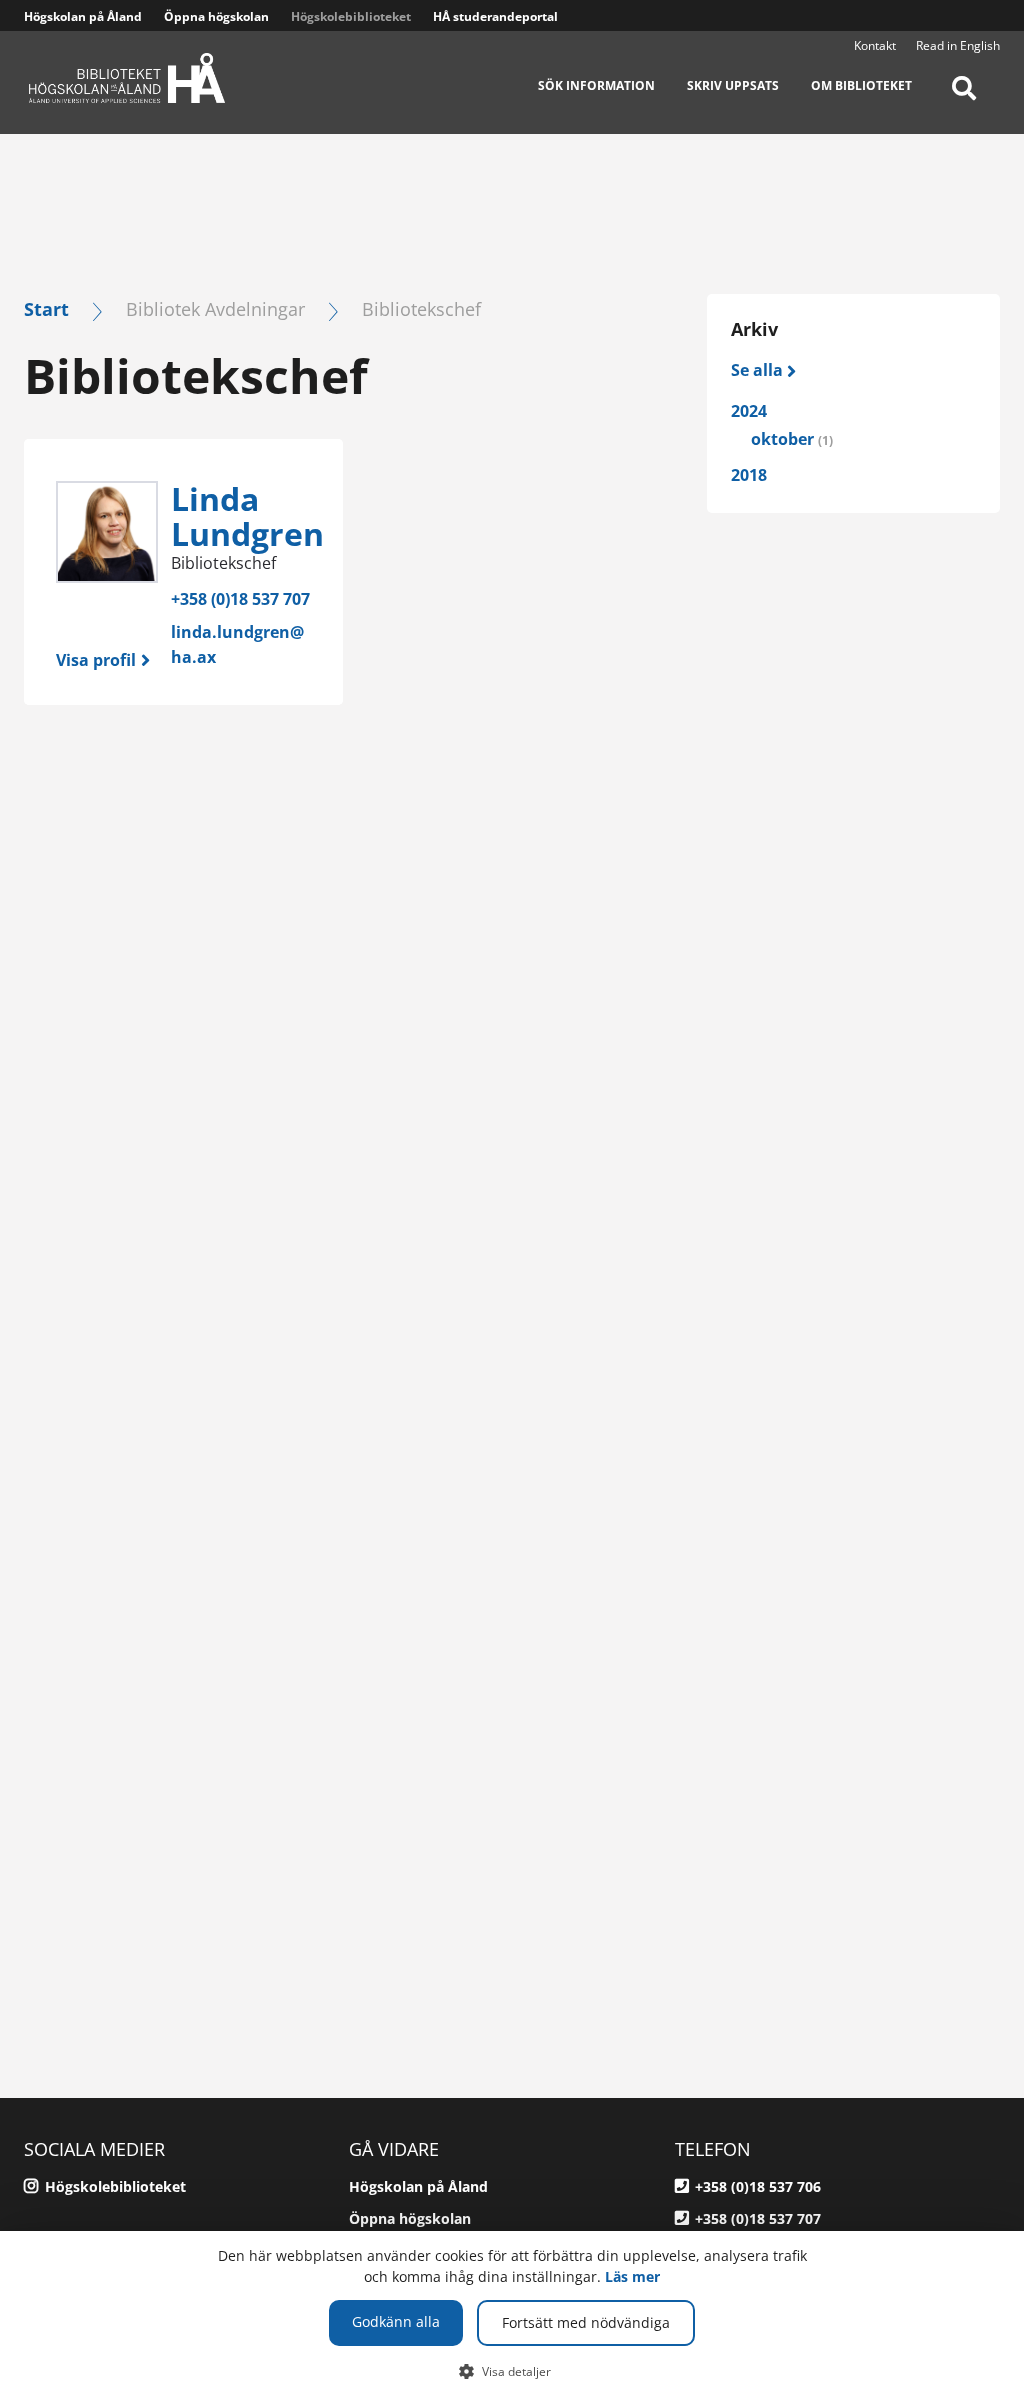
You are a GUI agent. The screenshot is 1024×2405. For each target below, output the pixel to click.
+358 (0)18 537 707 (240, 599)
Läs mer (632, 2276)
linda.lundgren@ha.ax (237, 645)
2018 (749, 475)
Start (46, 308)
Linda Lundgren (247, 516)
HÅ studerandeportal (495, 16)
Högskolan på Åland (83, 16)
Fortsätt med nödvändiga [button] (586, 2322)
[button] (512, 2371)
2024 (749, 411)
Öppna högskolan (216, 16)
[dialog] (512, 2318)
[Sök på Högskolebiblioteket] (964, 100)
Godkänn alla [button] (396, 2321)
